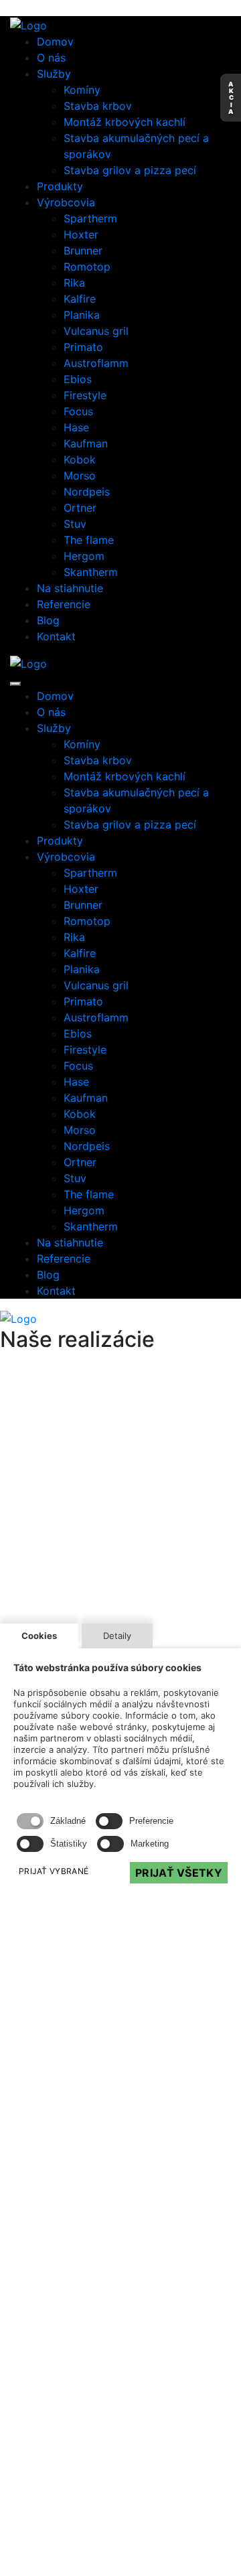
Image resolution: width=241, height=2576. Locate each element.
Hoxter (81, 234)
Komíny (82, 90)
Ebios (78, 379)
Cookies (39, 1636)
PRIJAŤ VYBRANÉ (54, 1871)
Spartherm (90, 218)
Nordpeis (87, 492)
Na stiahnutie (70, 588)
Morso (80, 476)
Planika (82, 315)
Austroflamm (96, 363)
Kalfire (80, 299)
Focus (78, 411)
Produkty (60, 186)
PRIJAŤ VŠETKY (179, 1873)
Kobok (80, 459)
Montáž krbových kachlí (125, 122)
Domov (55, 42)
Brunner (83, 251)
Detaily (117, 1636)
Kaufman (86, 443)
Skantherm (91, 572)
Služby (54, 74)
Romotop (87, 267)
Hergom (84, 556)
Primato (83, 347)
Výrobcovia (66, 202)
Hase (76, 427)
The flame (89, 540)
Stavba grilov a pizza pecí (130, 170)
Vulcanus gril (96, 331)
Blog (48, 620)
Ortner (80, 508)
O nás (51, 58)
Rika (74, 283)
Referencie (64, 604)
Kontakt (56, 636)
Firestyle (85, 395)
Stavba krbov (98, 106)
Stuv (75, 524)
